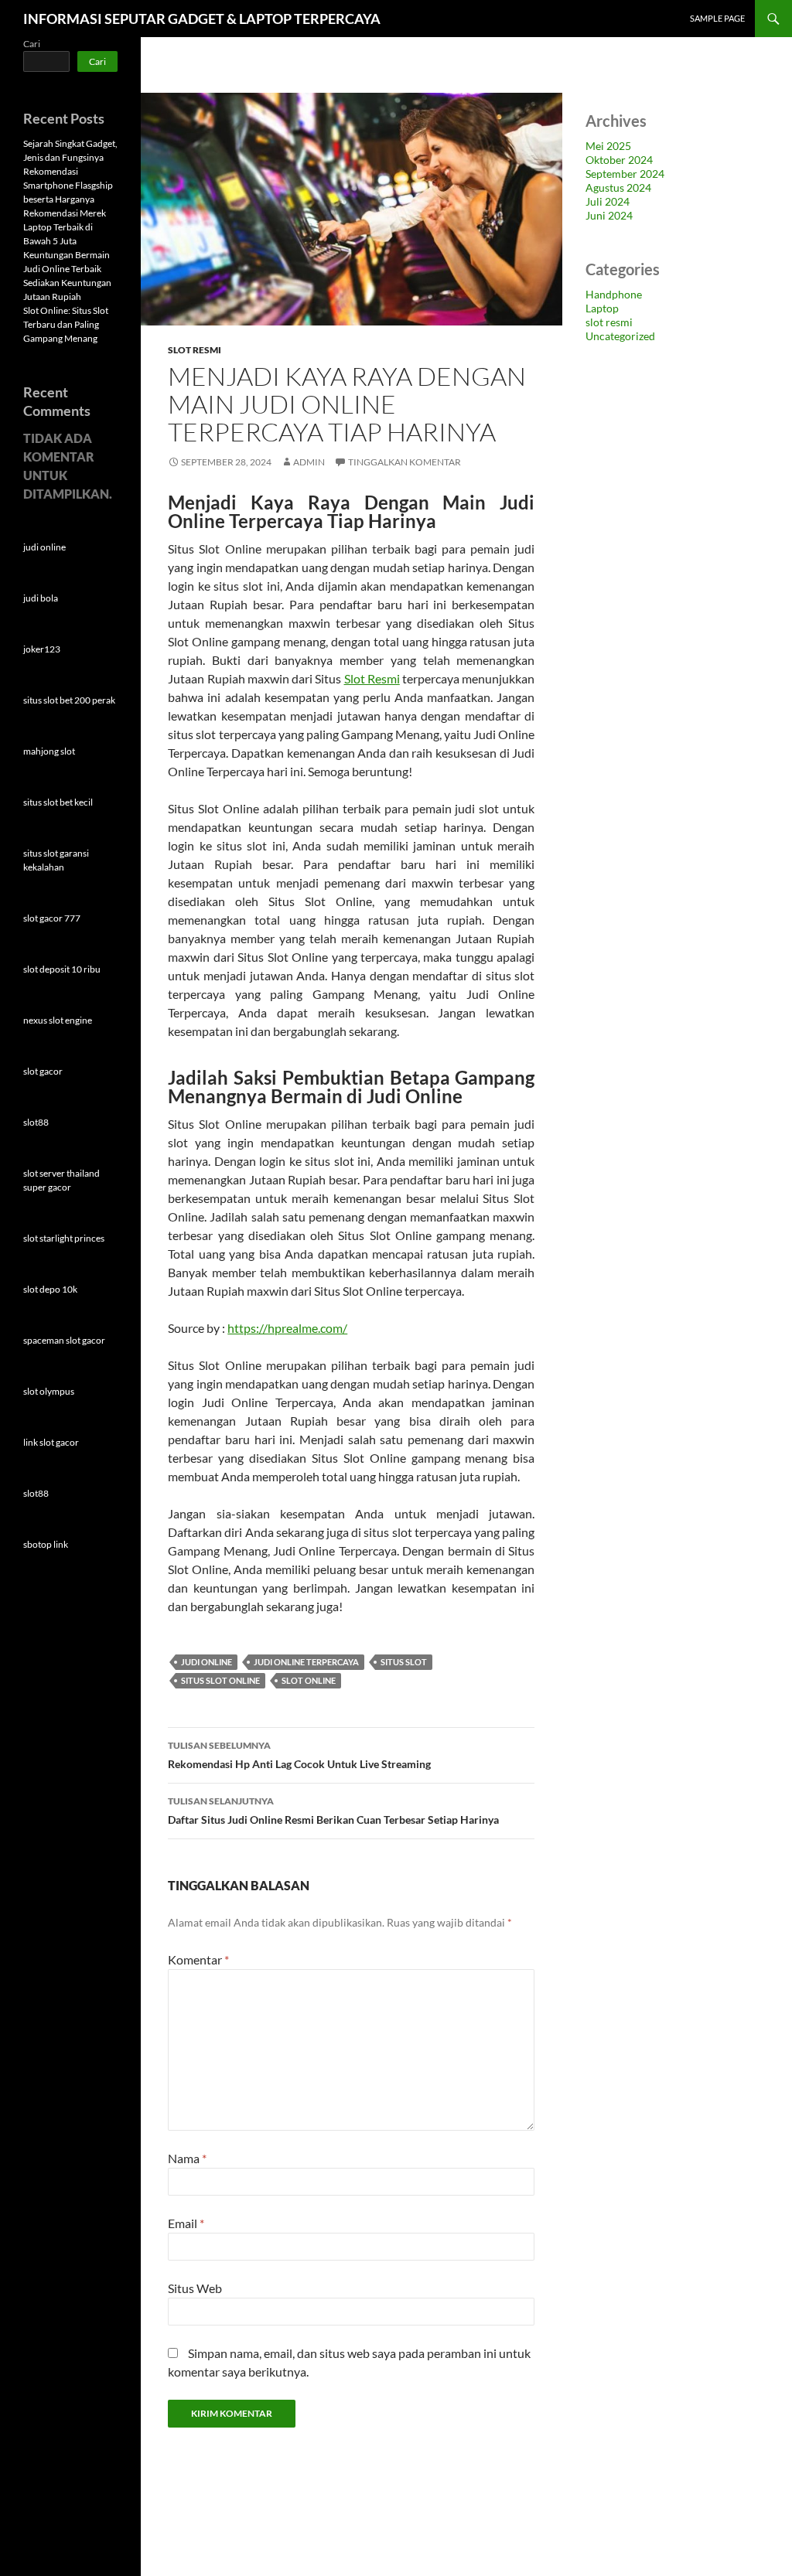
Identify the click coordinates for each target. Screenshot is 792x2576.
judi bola (41, 598)
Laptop (602, 308)
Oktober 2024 (619, 160)
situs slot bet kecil (58, 802)
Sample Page (717, 18)
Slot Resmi (372, 678)
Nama (187, 2158)
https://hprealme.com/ (287, 1328)
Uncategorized (620, 336)
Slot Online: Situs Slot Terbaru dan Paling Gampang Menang (66, 324)
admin (309, 462)
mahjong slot (49, 751)
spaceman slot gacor (64, 1340)
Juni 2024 (609, 215)
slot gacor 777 (52, 918)
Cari (32, 44)
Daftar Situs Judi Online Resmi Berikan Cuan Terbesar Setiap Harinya (333, 1811)
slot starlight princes (64, 1238)
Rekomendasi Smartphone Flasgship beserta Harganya (68, 185)
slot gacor (43, 1071)
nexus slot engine (58, 1020)
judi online (207, 1662)
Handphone (614, 294)
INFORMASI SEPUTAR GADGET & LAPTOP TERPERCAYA (202, 19)
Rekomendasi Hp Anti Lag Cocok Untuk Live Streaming (299, 1755)
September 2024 (625, 174)
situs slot (404, 1662)
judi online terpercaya (306, 1662)
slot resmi (195, 350)
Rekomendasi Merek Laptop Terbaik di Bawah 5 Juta (65, 227)
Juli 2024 (608, 201)
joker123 (42, 649)
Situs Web (195, 2288)
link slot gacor (51, 1442)
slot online (309, 1680)
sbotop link (46, 1544)
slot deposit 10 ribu (62, 969)
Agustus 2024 (618, 187)
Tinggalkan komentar (405, 462)
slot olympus (49, 1391)
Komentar (198, 1959)
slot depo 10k (50, 1289)
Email (186, 2223)
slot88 (36, 1122)
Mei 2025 (608, 146)
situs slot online (220, 1680)
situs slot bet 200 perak (69, 700)
